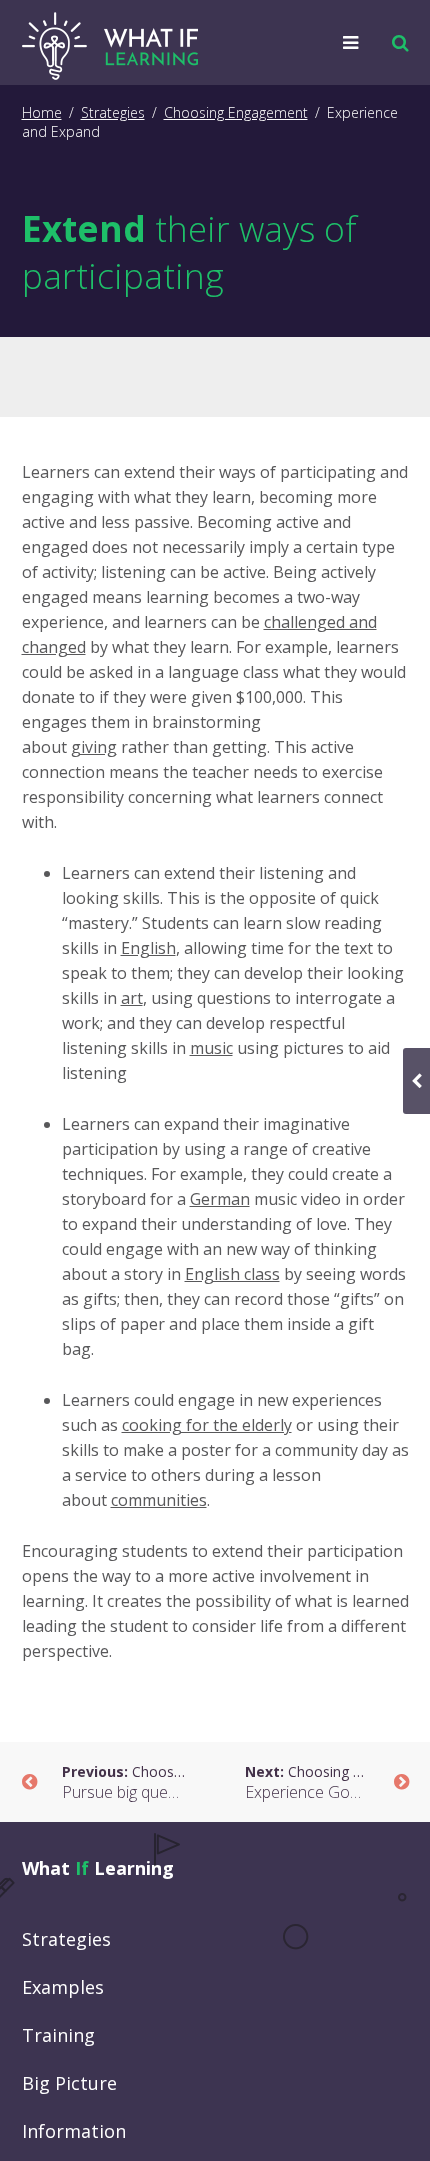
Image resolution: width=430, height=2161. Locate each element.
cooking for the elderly (207, 1425)
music (211, 1048)
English (148, 948)
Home (42, 112)
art (132, 998)
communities (159, 1500)
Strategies (113, 112)
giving (94, 747)
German (220, 1199)
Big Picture (69, 2083)
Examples (63, 1987)
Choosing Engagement (236, 112)
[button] (395, 43)
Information (74, 2131)
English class (232, 1274)
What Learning (98, 1868)
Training (58, 2035)
